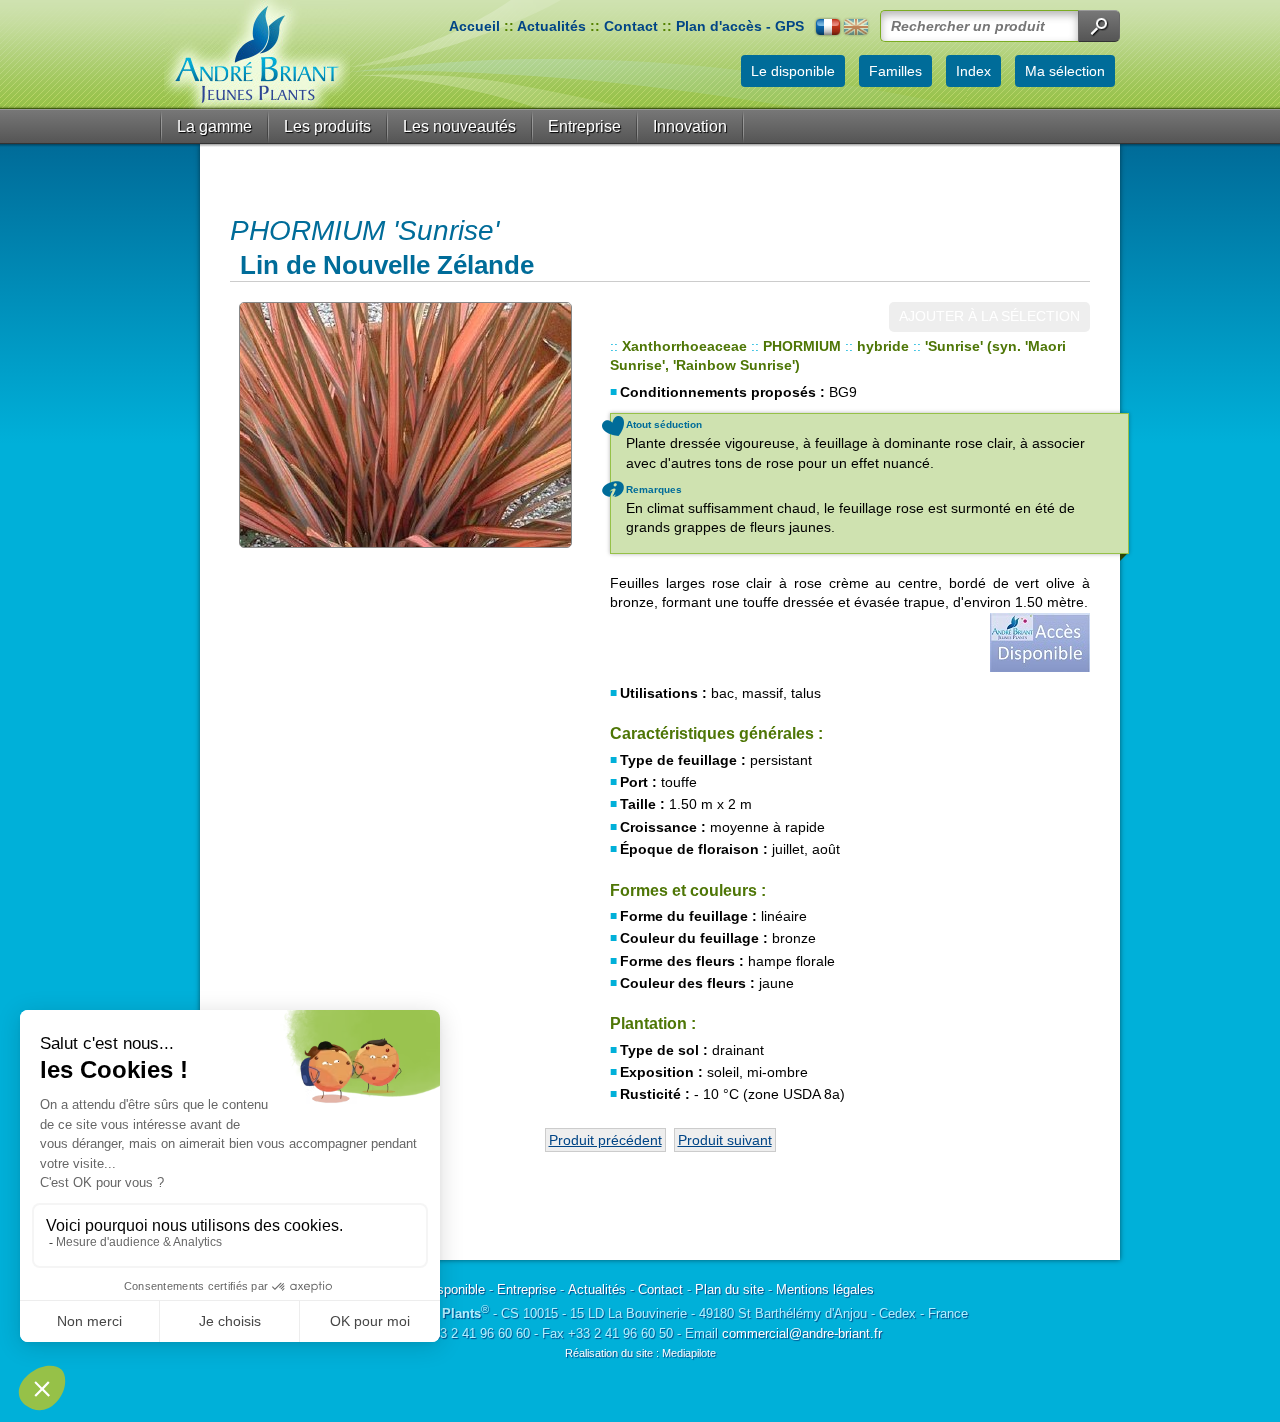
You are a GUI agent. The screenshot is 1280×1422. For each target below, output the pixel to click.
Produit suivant (725, 1140)
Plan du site (729, 1289)
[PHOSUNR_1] (405, 425)
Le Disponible (446, 1289)
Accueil (474, 26)
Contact (631, 26)
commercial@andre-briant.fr (802, 1333)
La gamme (214, 126)
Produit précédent (605, 1140)
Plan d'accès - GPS (740, 26)
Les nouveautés (459, 126)
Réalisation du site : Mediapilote (640, 1353)
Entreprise (584, 126)
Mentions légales (825, 1289)
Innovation (690, 126)
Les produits (327, 126)
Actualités (551, 26)
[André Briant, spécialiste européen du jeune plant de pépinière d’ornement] (257, 54)
